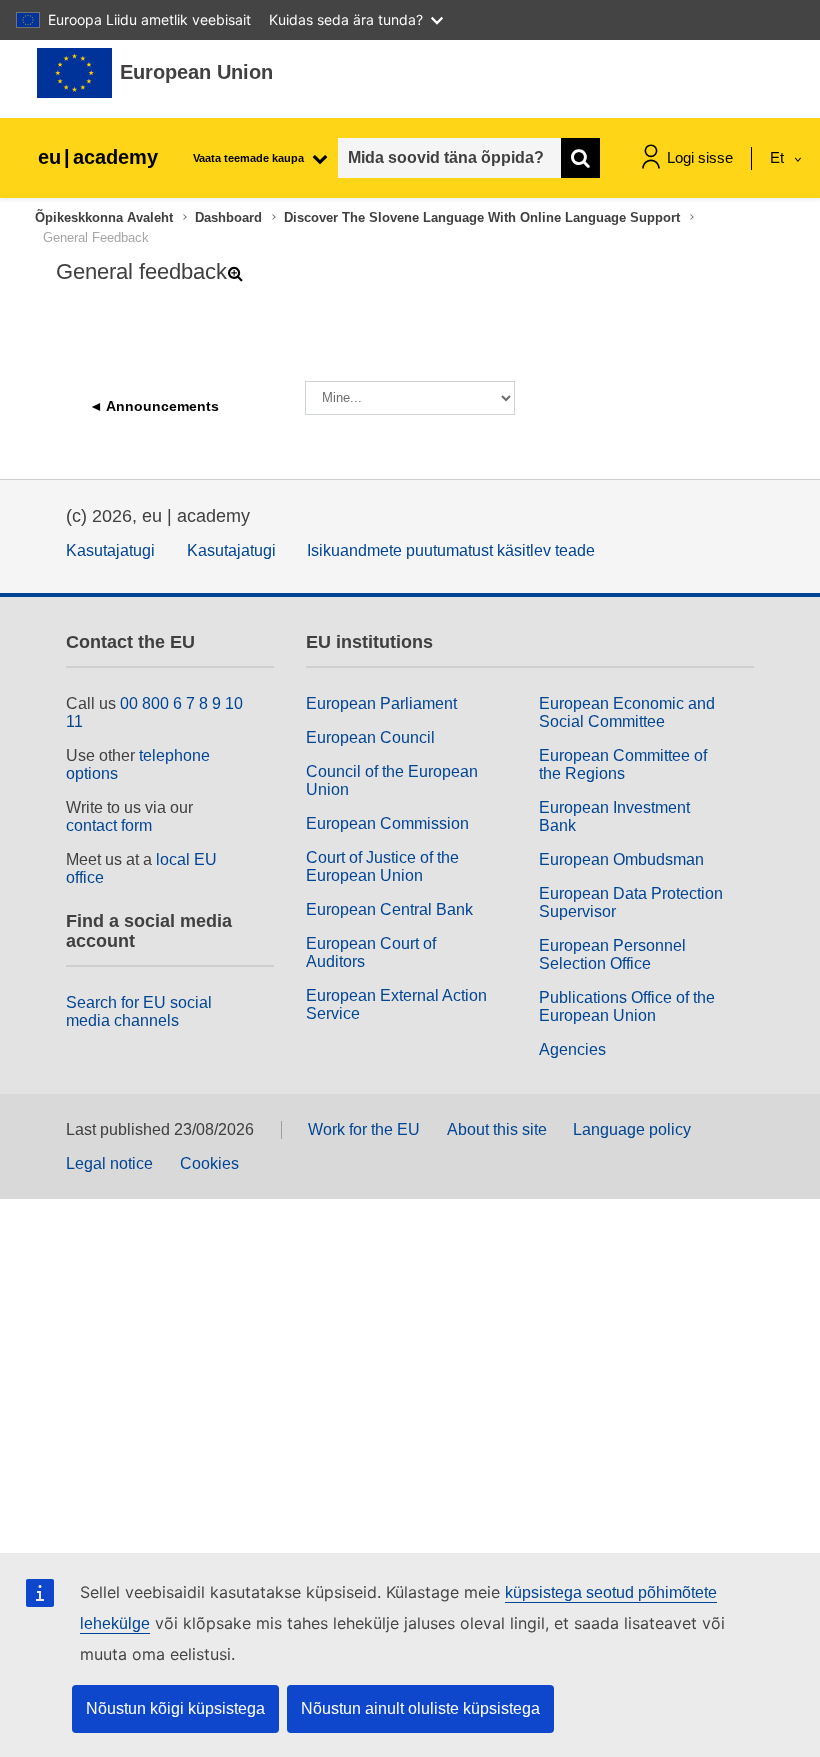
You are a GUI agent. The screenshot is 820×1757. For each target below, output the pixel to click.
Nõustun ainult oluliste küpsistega (420, 1708)
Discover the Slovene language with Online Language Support (482, 217)
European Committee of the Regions (623, 764)
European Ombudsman (621, 859)
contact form (109, 825)
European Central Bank (389, 909)
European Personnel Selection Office (612, 954)
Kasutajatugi (110, 550)
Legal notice (109, 1163)
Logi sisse (700, 157)
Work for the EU (364, 1129)
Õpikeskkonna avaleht (104, 217)
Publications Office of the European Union (627, 1006)
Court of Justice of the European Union (382, 866)
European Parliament (381, 703)
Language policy (632, 1129)
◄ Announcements (154, 406)
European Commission (387, 823)
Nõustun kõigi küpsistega (175, 1708)
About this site (497, 1129)
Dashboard (228, 217)
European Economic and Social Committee (627, 712)
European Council (370, 737)
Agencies (572, 1049)
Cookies (209, 1163)
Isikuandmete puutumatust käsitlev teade (451, 550)
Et (779, 157)
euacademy (98, 157)
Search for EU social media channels (139, 1011)
